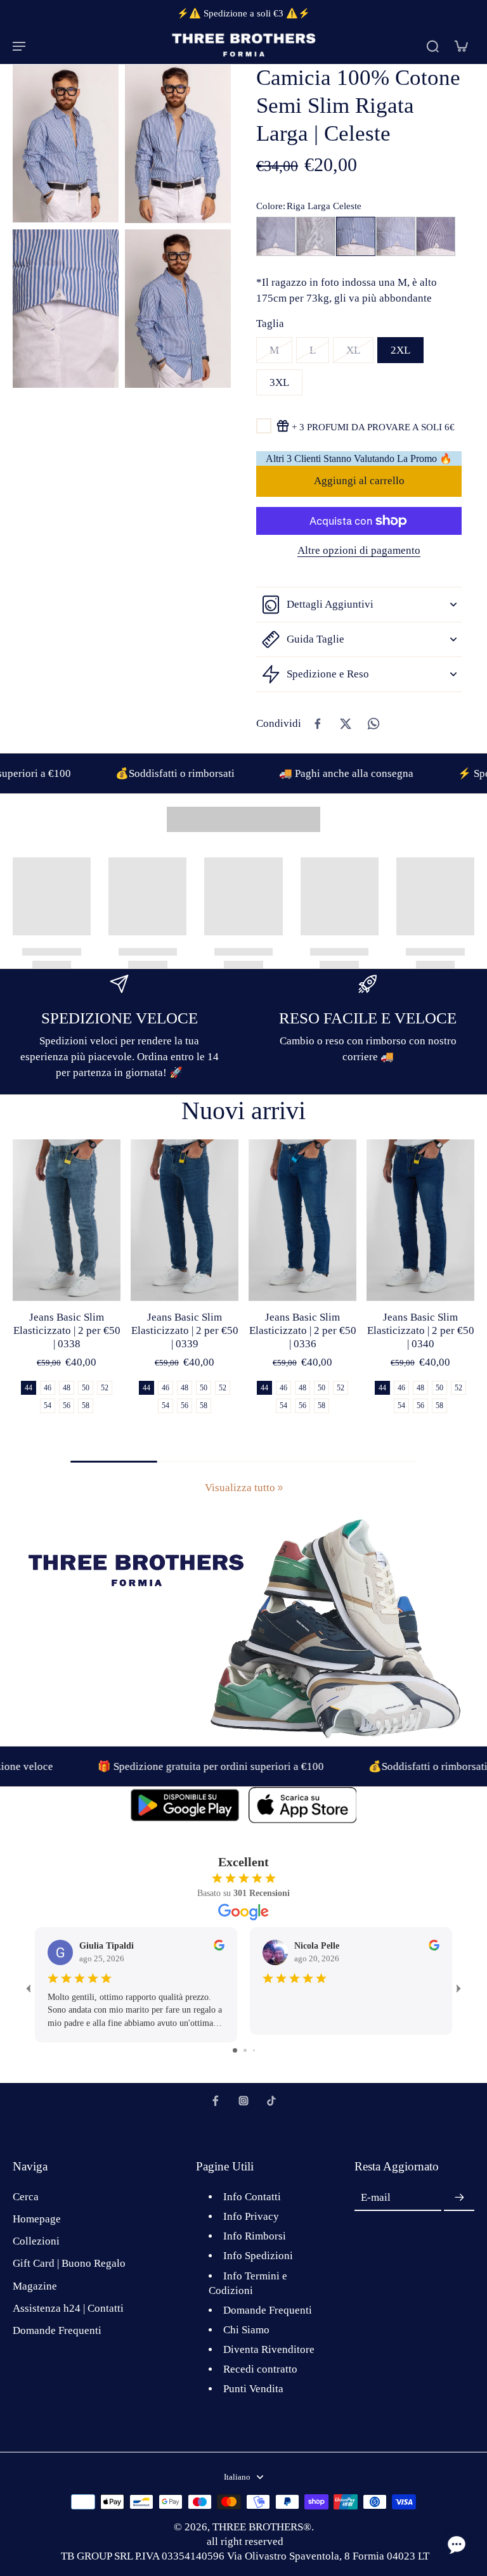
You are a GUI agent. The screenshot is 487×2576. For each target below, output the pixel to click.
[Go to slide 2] (245, 2050)
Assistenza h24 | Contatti (68, 2308)
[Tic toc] (271, 2101)
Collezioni (36, 2241)
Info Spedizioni (258, 2256)
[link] (280, 1488)
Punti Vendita (253, 2389)
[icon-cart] (460, 46)
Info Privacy (251, 2216)
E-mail (376, 2198)
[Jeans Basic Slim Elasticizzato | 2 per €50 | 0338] (67, 1220)
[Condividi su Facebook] (318, 724)
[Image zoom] (66, 143)
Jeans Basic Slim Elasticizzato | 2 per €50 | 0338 (67, 1330)
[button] (359, 481)
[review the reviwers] (219, 1945)
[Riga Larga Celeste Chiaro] (396, 236)
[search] (432, 46)
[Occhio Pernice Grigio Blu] (316, 236)
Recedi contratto (260, 2369)
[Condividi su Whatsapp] (373, 724)
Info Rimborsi (255, 2236)
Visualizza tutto (240, 1488)
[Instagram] (243, 2101)
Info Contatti (252, 2197)
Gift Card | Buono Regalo (69, 2263)
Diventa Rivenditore (269, 2349)
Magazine (35, 2286)
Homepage (37, 2219)
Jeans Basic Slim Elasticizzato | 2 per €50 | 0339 (185, 1330)
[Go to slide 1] (235, 2050)
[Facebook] (216, 2101)
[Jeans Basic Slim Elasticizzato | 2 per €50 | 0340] (420, 1220)
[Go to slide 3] (254, 2050)
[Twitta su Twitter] (346, 724)
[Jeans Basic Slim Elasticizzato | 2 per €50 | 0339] (185, 1220)
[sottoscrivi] (459, 2198)
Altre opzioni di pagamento (359, 551)
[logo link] (185, 1805)
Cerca (26, 2197)
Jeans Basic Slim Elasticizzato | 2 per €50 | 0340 (421, 1330)
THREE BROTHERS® (262, 2527)
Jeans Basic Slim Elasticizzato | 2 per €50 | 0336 (303, 1330)
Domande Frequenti (57, 2330)
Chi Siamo (246, 2330)
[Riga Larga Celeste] (356, 236)
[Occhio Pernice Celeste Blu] (276, 236)
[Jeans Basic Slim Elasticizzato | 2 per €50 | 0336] (302, 1220)
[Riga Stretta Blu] (436, 236)
